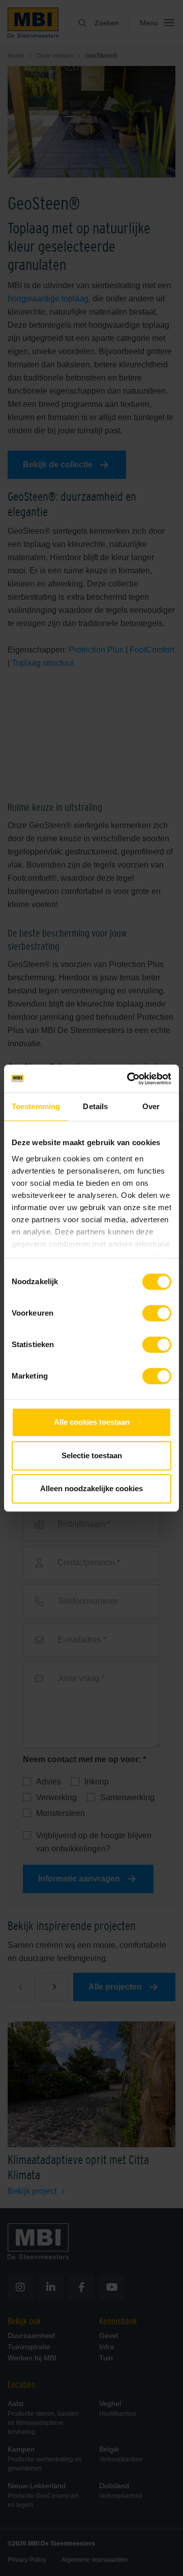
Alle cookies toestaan (92, 1422)
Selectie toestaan (92, 1455)
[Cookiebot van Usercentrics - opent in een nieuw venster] (129, 1079)
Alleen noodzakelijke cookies (91, 1488)
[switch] (157, 1315)
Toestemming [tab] (36, 1106)
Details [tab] (95, 1106)
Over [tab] (151, 1106)
